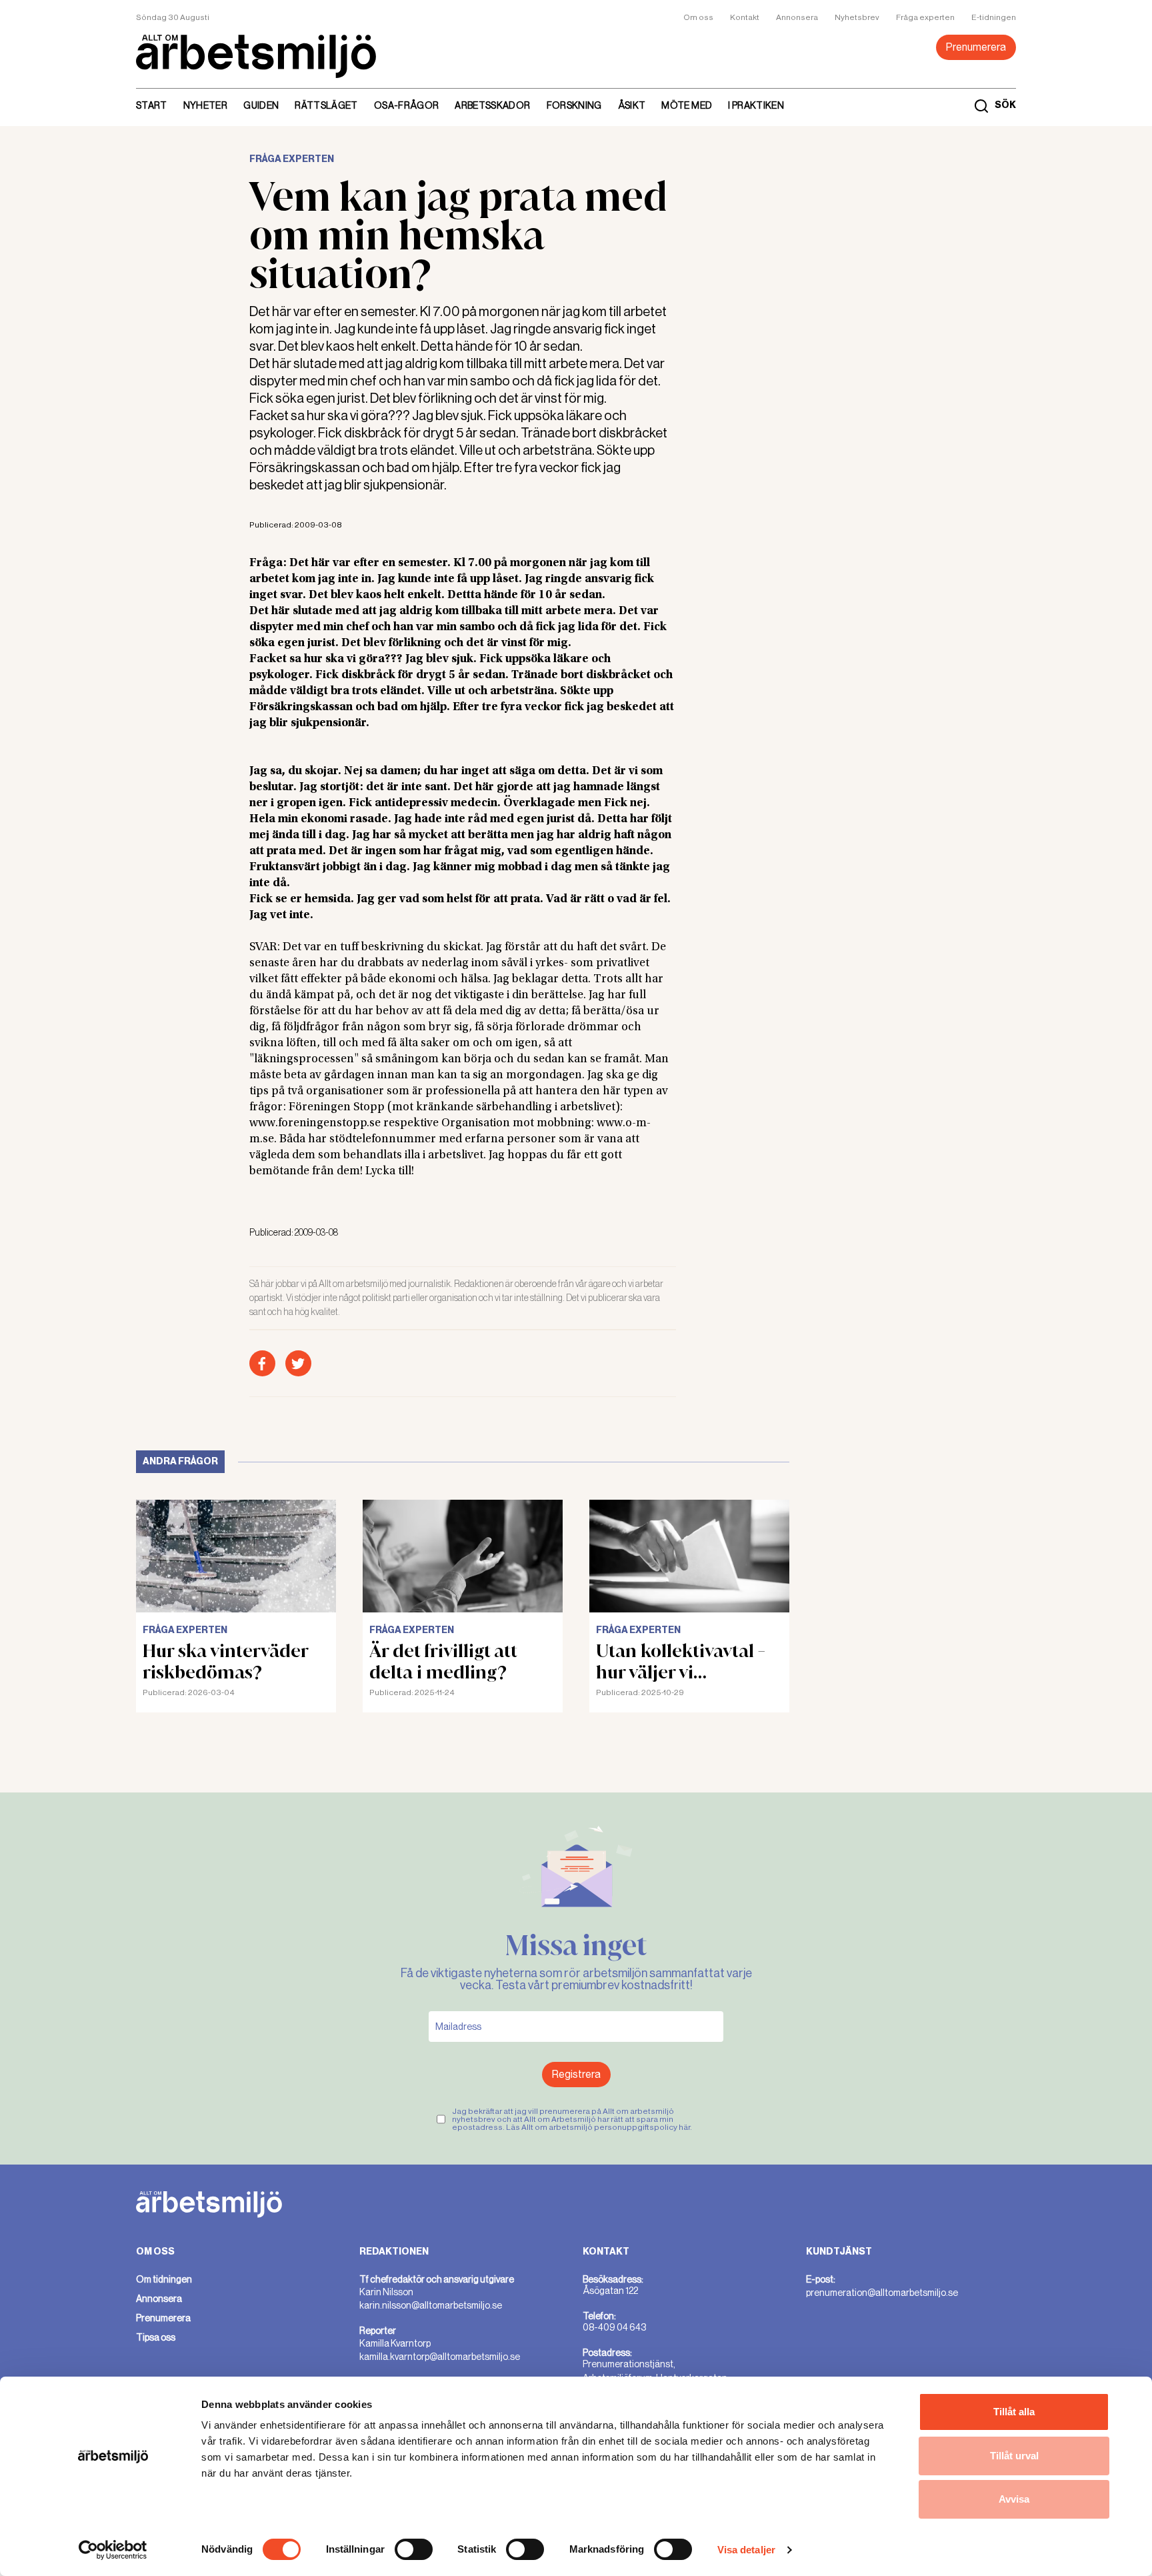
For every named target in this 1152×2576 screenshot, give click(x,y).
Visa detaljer (746, 2550)
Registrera (576, 2074)
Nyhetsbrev (857, 17)
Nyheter (205, 105)
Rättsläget (326, 105)
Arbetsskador (492, 105)
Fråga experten (925, 17)
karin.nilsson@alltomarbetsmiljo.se (431, 2305)
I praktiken (756, 105)
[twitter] (298, 1363)
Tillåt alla (1014, 2412)
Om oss (698, 17)
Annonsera (797, 17)
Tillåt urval (1014, 2456)
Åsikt (632, 105)
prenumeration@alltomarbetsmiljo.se (882, 2293)
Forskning (574, 105)
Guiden (261, 105)
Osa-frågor (407, 105)
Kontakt (745, 17)
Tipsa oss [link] (156, 2337)
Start (152, 105)
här (684, 2127)
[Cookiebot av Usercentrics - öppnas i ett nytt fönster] (113, 2550)
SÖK (1005, 105)
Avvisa (1014, 2499)
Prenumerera (976, 47)
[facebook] (262, 1363)
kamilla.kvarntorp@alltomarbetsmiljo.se (440, 2357)
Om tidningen (164, 2279)
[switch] (414, 2549)
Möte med (687, 105)
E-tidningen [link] (994, 17)
